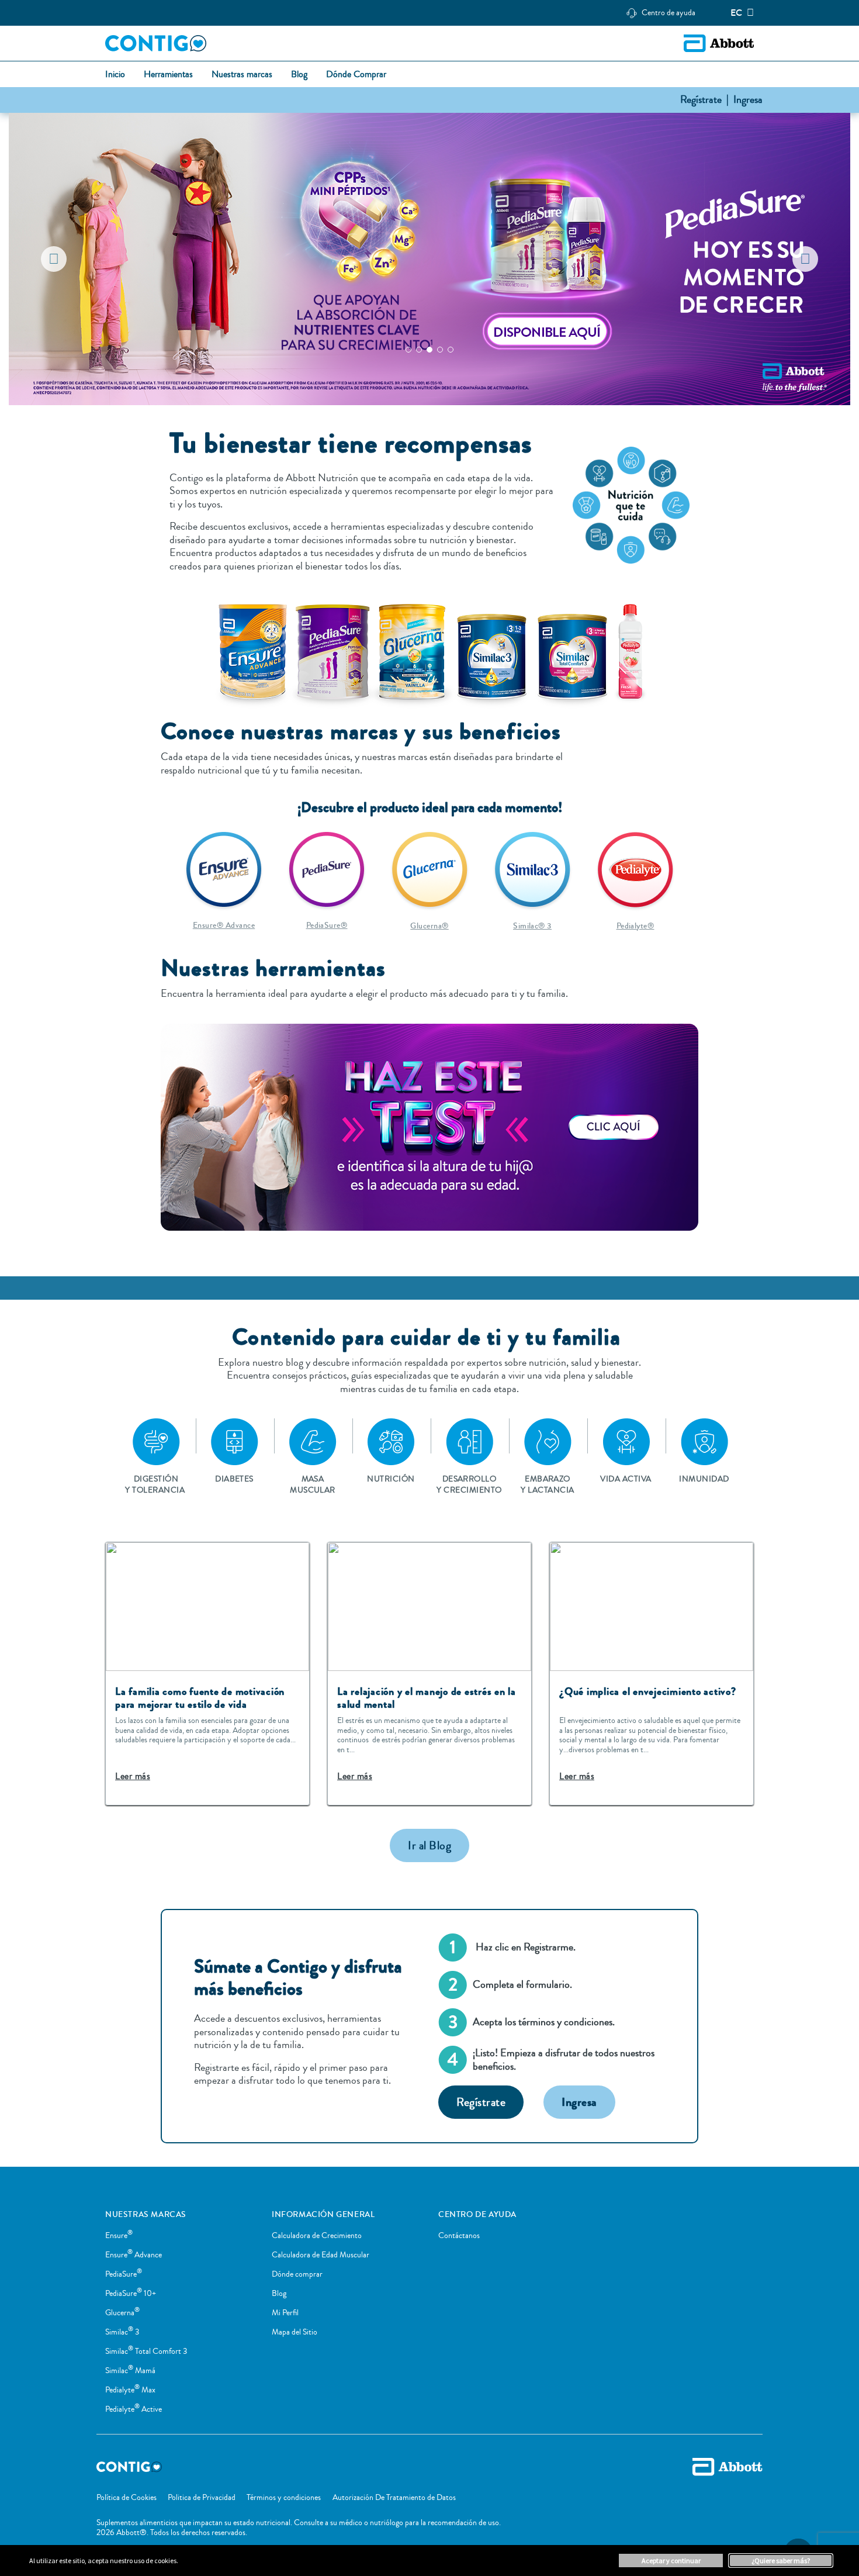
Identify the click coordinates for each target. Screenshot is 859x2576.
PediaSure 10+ (131, 2294)
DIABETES (234, 1479)
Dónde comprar (297, 2274)
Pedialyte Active (134, 2409)
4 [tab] (440, 350)
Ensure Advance (134, 2255)
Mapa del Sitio (295, 2332)
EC (736, 13)
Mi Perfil (285, 2313)
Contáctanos (459, 2236)
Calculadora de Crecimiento (317, 2236)
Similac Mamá (130, 2371)
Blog (279, 2294)
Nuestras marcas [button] (242, 75)
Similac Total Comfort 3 (146, 2351)
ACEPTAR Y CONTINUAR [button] (671, 2561)
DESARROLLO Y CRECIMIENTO (469, 1484)
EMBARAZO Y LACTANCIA (547, 1484)
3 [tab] (430, 350)
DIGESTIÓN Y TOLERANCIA (156, 1484)
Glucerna (122, 2313)
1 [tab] (408, 350)
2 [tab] (419, 350)
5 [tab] (451, 350)
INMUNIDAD (704, 1479)
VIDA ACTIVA (626, 1479)
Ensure (119, 2236)
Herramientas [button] (168, 75)
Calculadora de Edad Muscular (321, 2255)
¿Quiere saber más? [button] (781, 2561)
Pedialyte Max (130, 2390)
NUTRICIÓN (391, 1479)
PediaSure (124, 2274)
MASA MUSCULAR (313, 1484)
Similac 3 (122, 2332)
